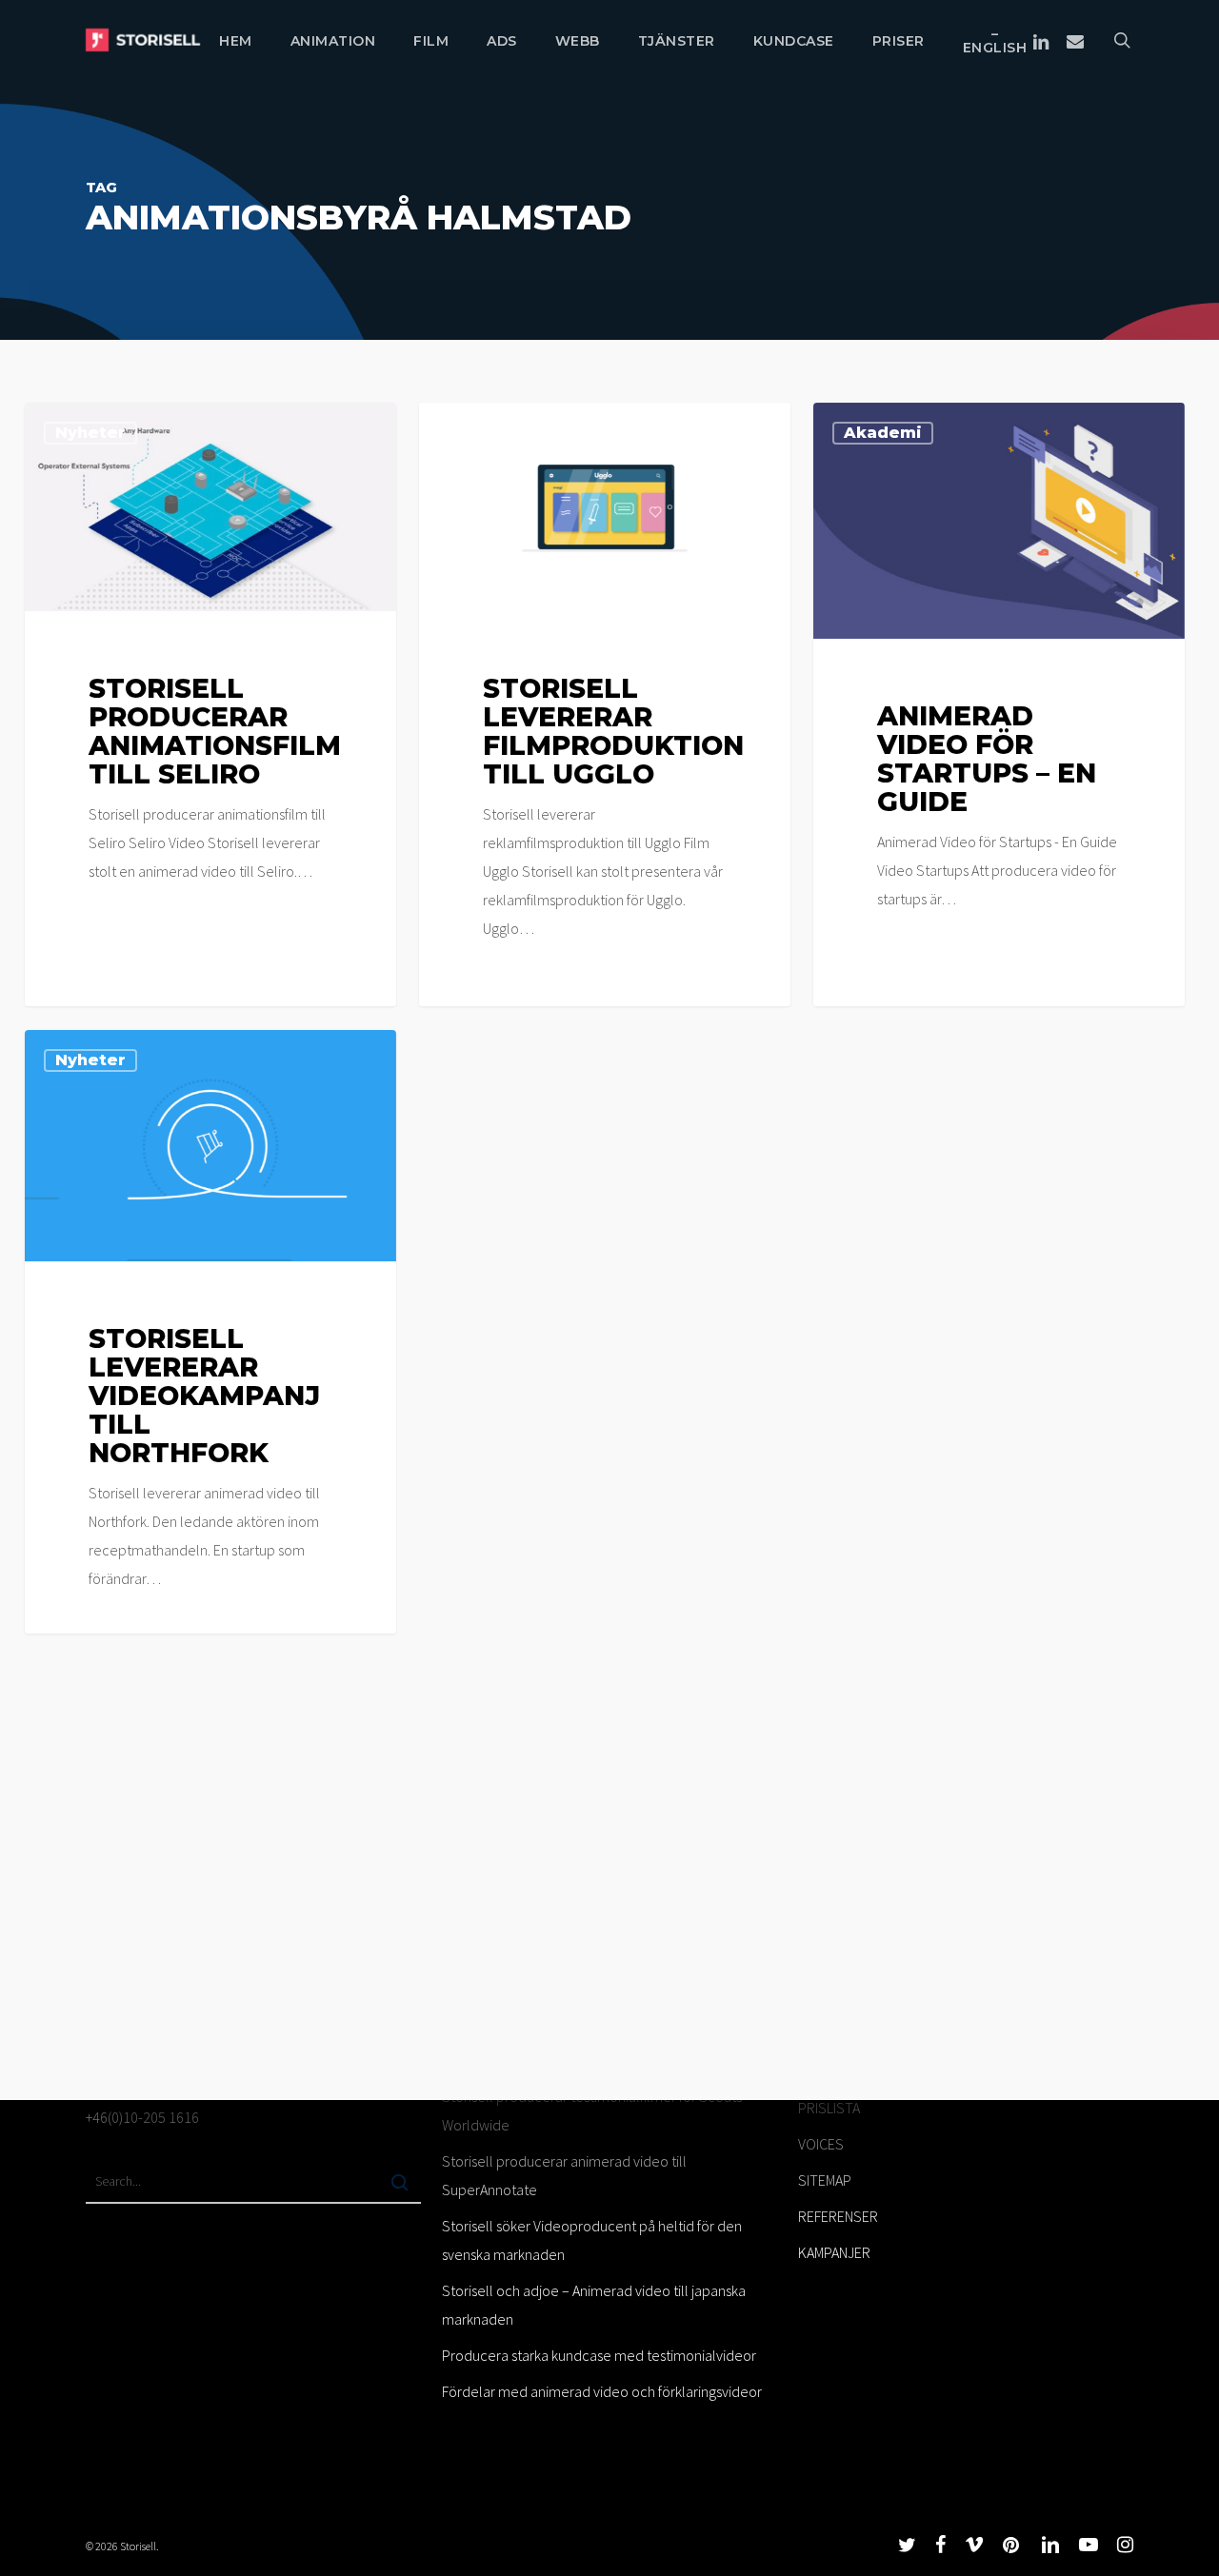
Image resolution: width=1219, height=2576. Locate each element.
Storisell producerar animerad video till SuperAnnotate (564, 2175)
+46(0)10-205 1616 (142, 2117)
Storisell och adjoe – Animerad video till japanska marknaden (594, 2305)
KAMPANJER (834, 2252)
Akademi (883, 433)
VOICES (821, 2144)
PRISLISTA (829, 2108)
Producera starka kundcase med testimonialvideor (599, 2355)
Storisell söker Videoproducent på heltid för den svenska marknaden (592, 2240)
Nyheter (90, 433)
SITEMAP (825, 2180)
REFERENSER (838, 2216)
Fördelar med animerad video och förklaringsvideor (602, 2391)
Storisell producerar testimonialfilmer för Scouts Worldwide (592, 2110)
